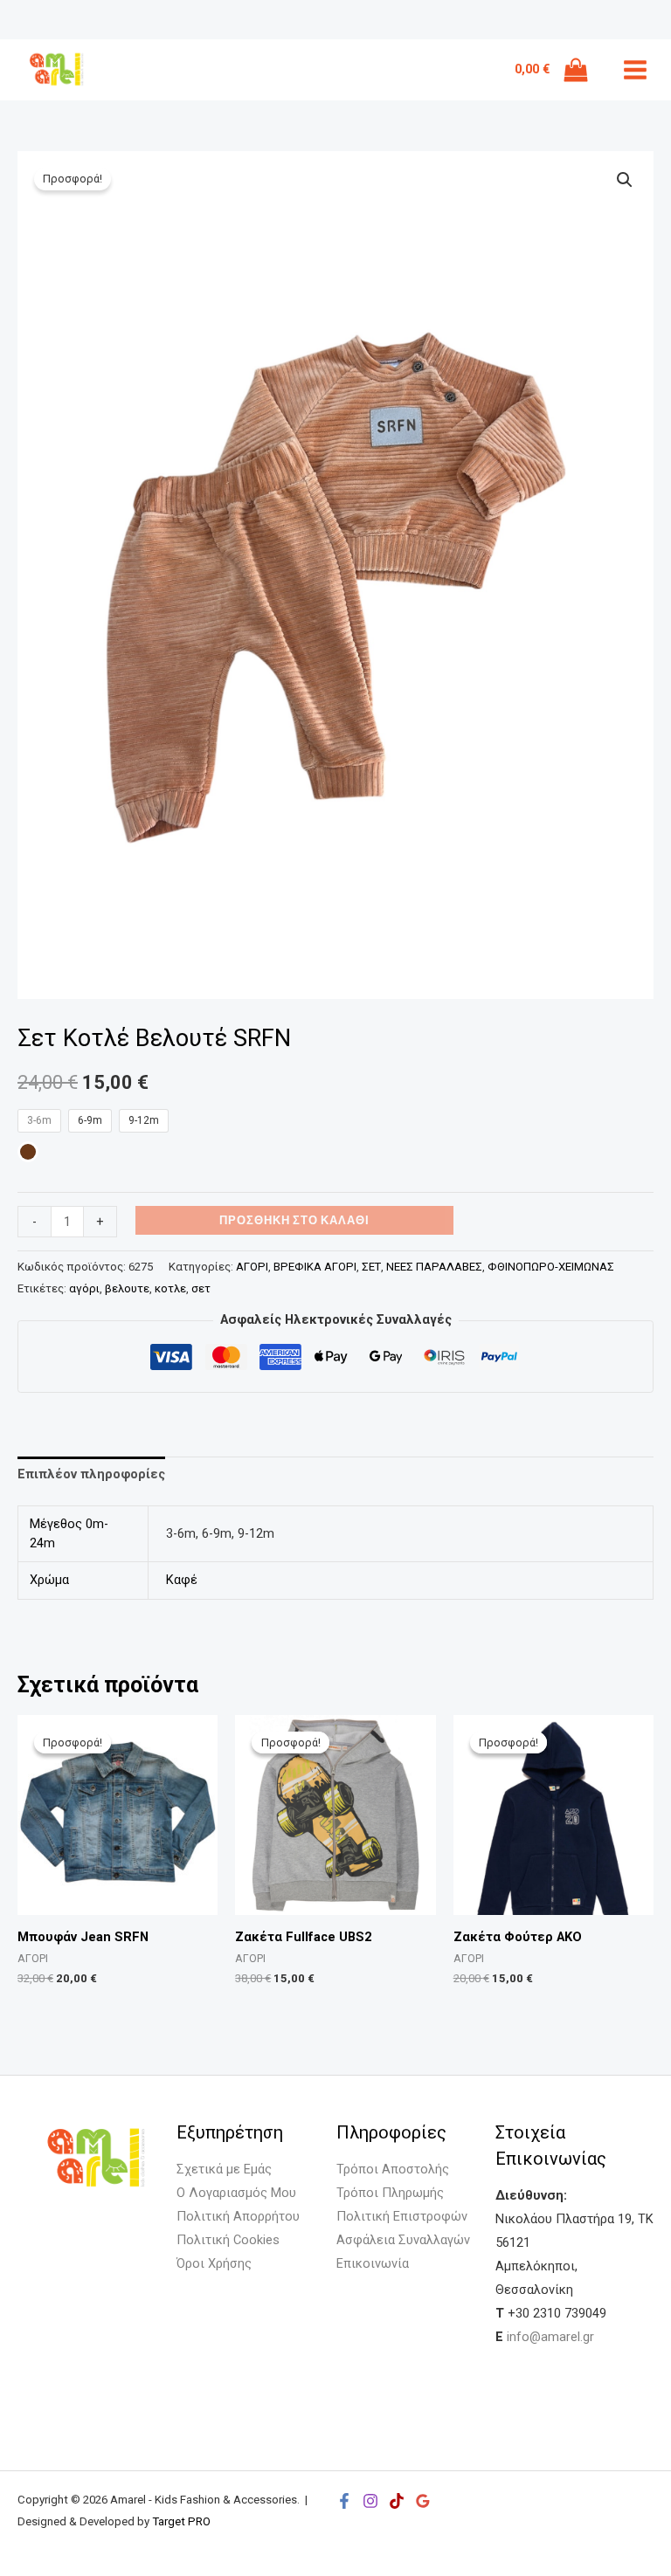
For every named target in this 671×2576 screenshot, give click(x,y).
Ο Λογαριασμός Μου (236, 2193)
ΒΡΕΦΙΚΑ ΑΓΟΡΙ (315, 1267)
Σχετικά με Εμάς (224, 2169)
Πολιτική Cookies (228, 2240)
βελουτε (127, 1288)
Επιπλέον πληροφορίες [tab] (91, 1474)
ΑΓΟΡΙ (252, 1267)
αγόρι (84, 1288)
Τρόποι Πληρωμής (390, 2193)
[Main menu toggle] (635, 70)
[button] (625, 180)
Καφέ (182, 1580)
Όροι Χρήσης (214, 2263)
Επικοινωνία (373, 2263)
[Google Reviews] (423, 2501)
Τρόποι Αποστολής (393, 2169)
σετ (201, 1288)
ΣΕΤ (371, 1267)
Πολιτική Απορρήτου (238, 2216)
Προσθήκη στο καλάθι (294, 1220)
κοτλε (170, 1288)
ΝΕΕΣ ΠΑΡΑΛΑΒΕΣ (434, 1267)
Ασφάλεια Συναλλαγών (403, 2240)
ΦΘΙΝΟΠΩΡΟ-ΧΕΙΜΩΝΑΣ (551, 1267)
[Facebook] (344, 2501)
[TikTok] (397, 2501)
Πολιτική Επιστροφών (402, 2216)
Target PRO (181, 2521)
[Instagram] (370, 2501)
